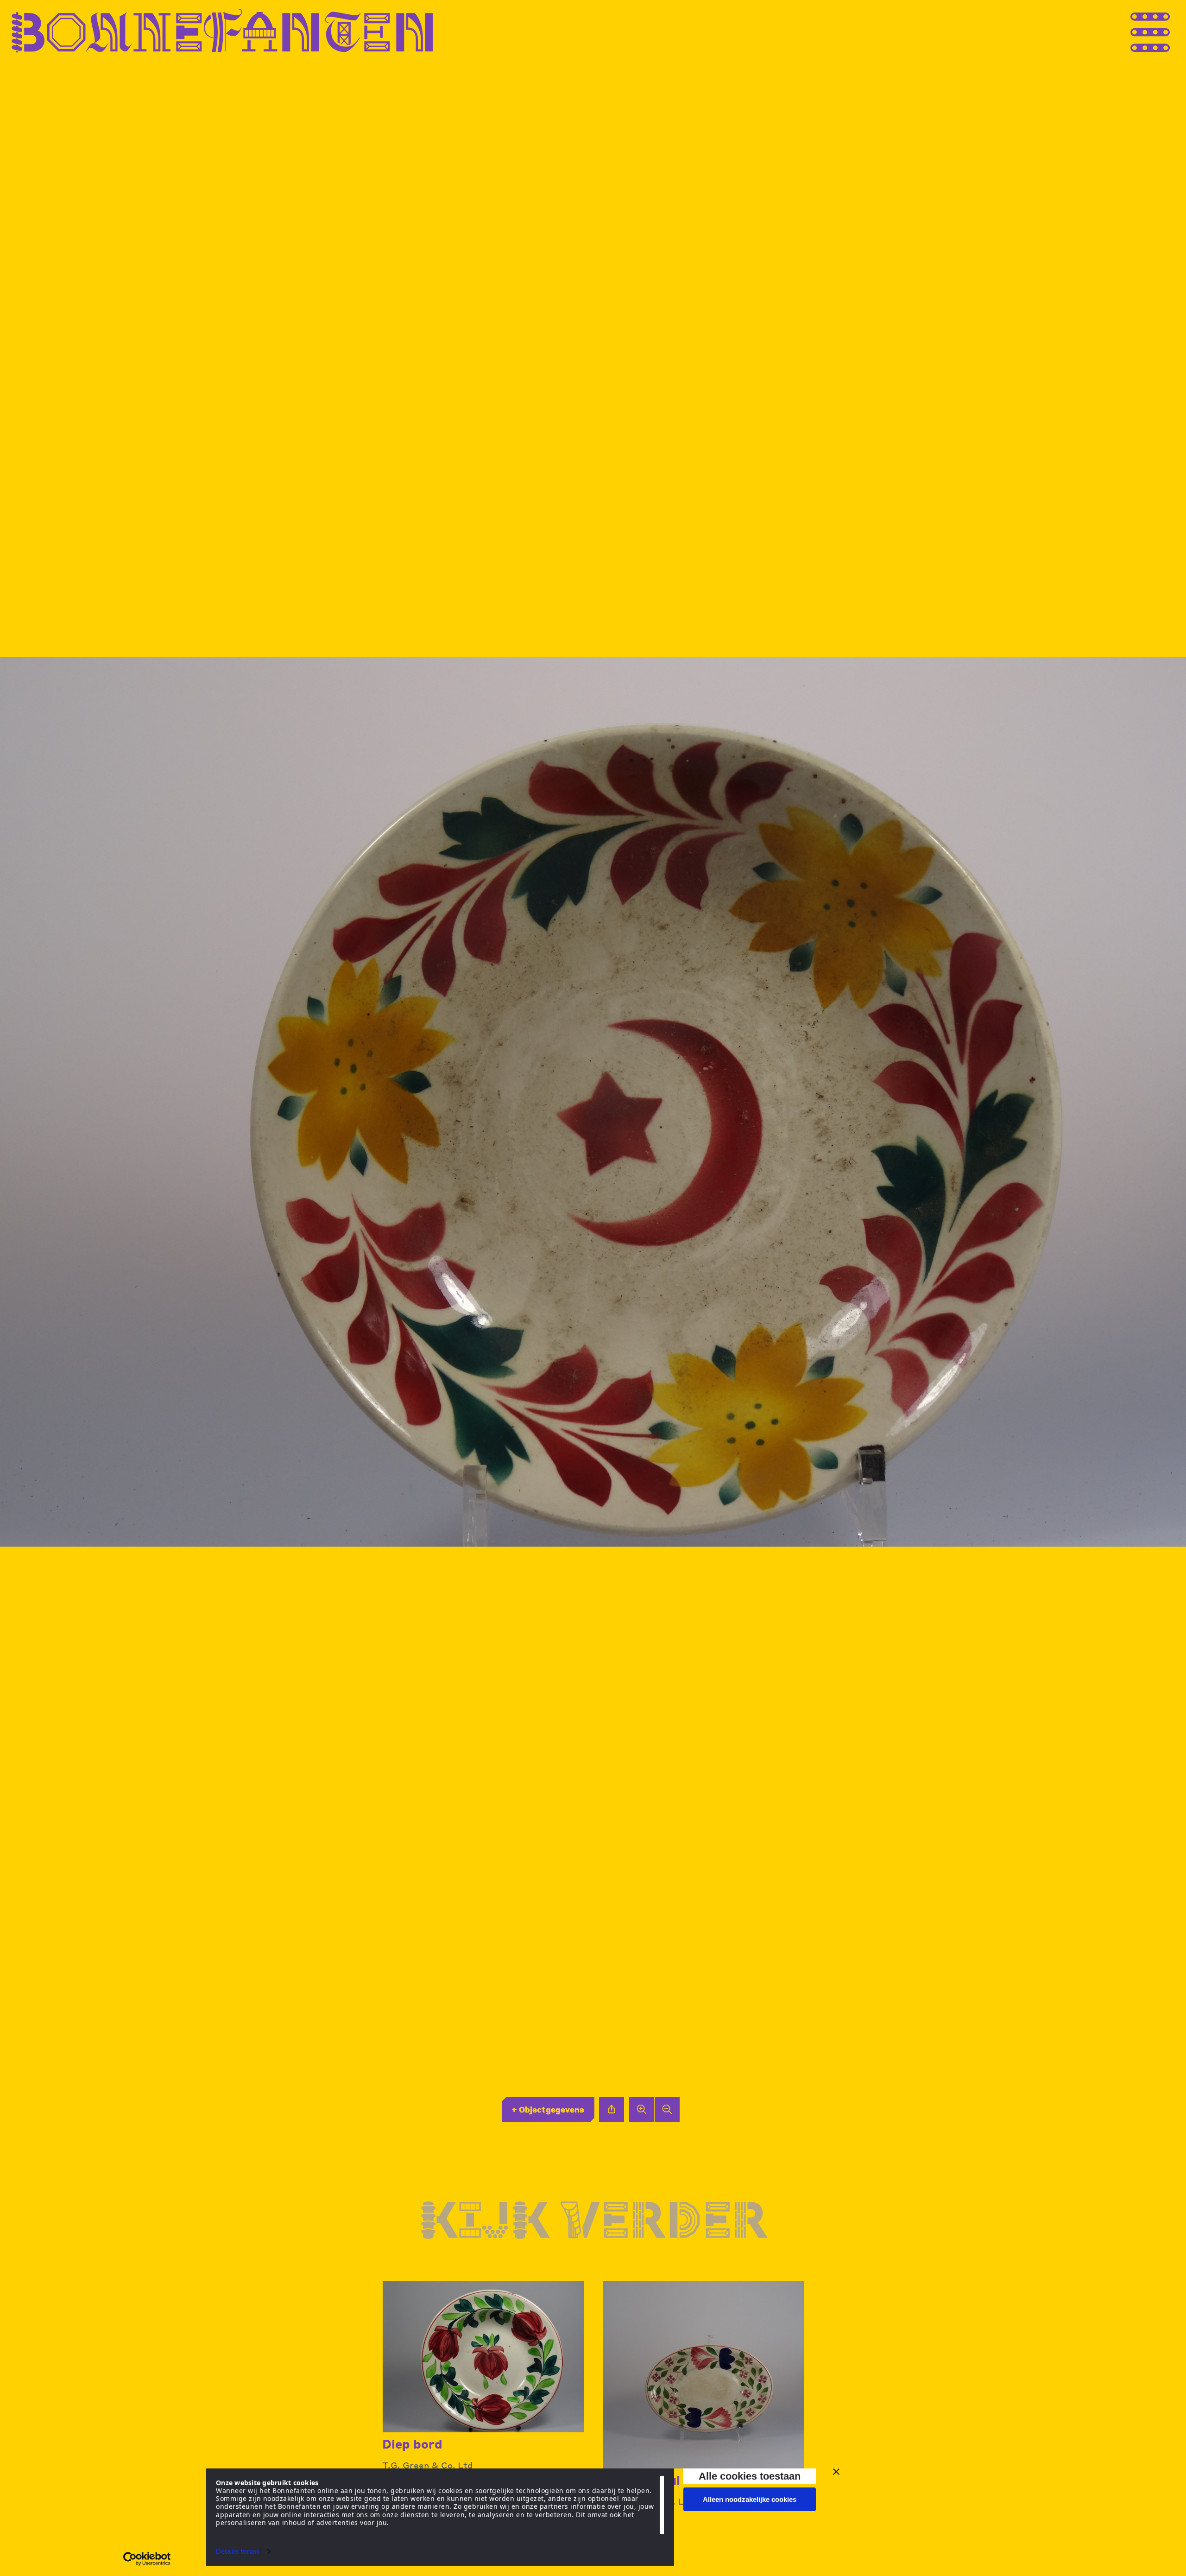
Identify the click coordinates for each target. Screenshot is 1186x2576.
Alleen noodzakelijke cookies (750, 2499)
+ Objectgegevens (548, 2109)
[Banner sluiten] (836, 2472)
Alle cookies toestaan (750, 2476)
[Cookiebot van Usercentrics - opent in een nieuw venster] (147, 2559)
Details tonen (237, 2551)
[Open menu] (1167, 31)
